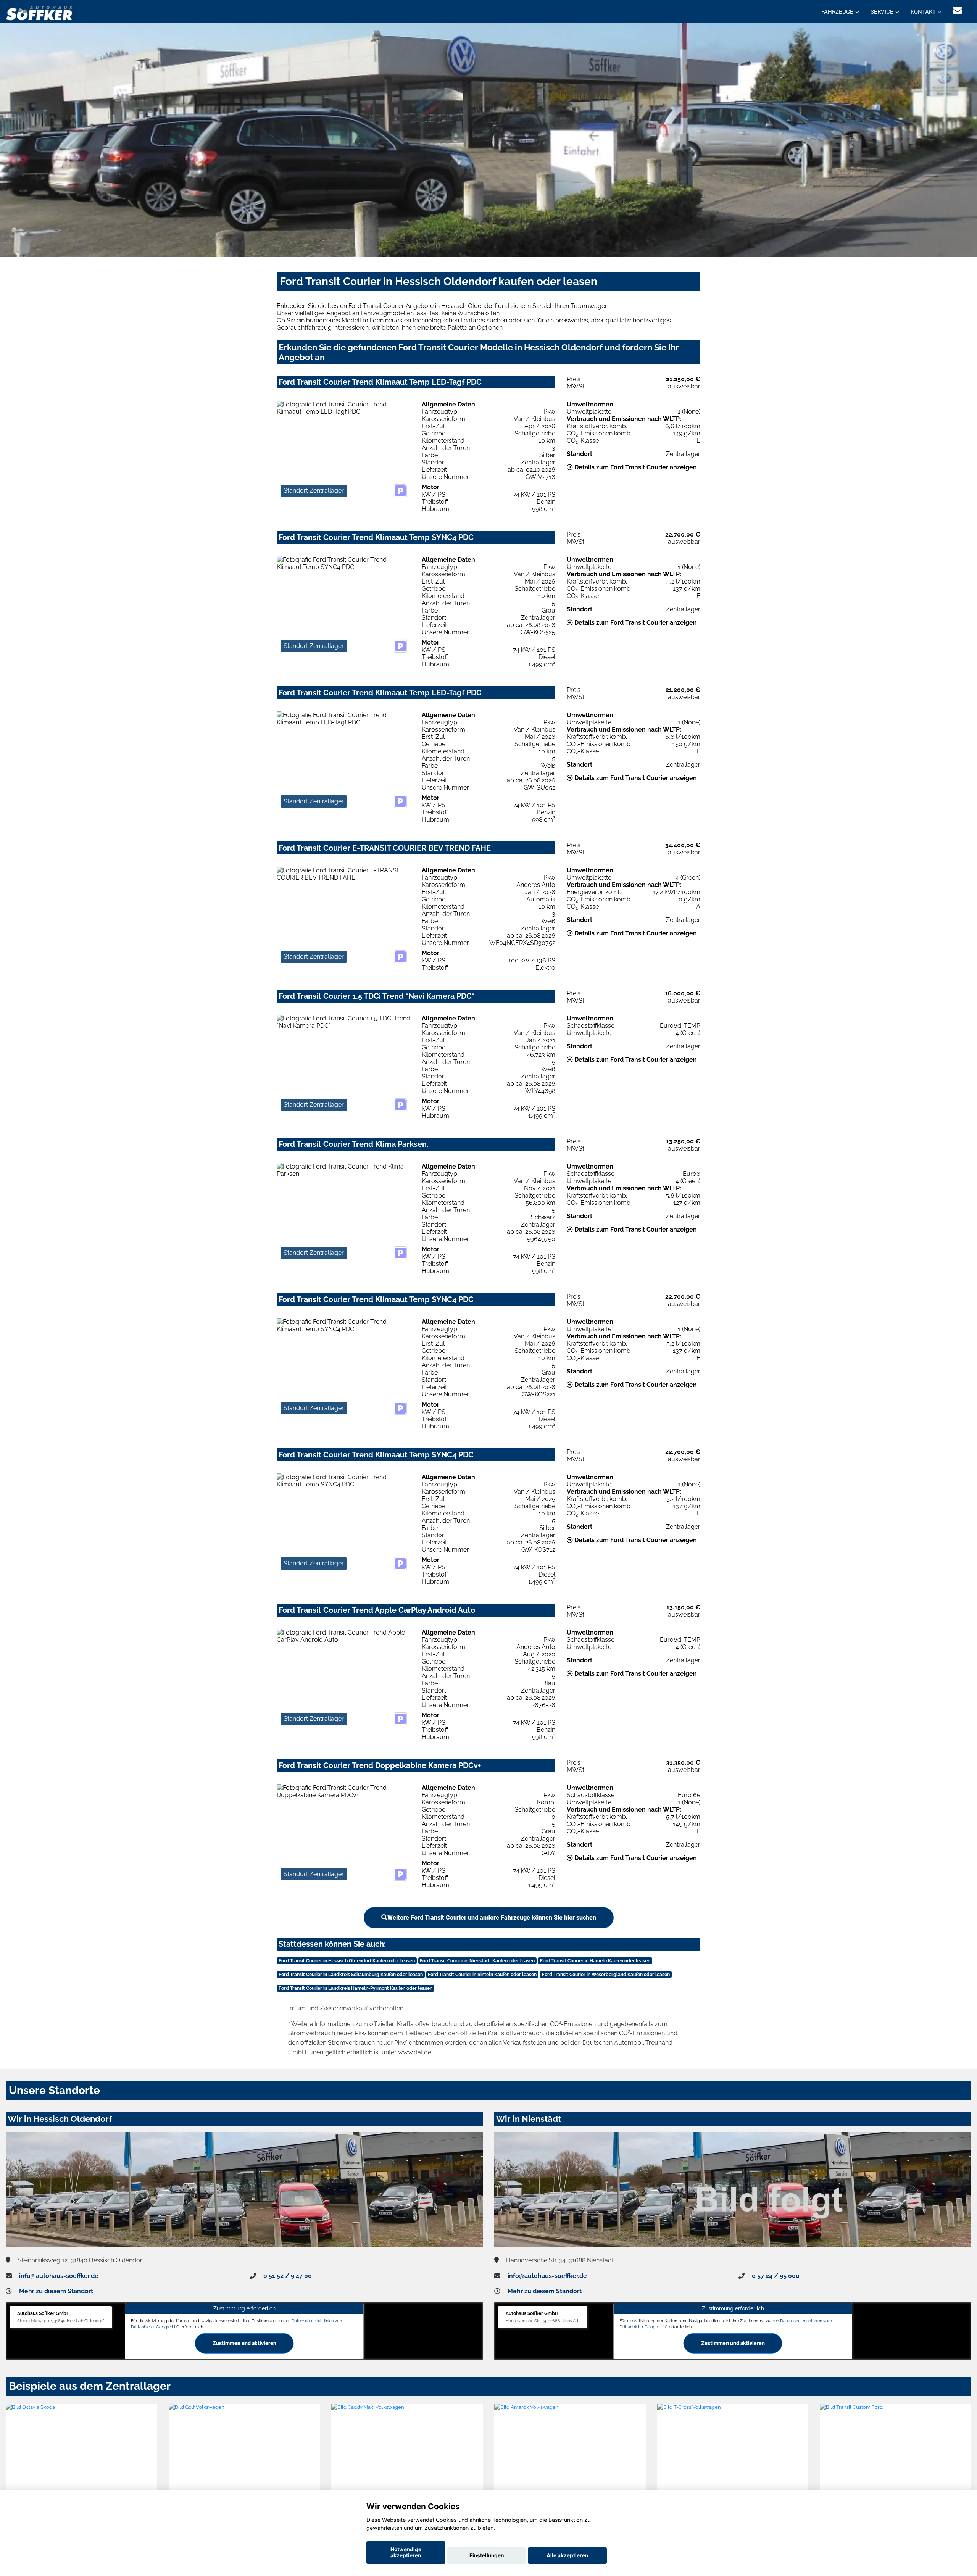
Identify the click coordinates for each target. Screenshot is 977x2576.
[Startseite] (39, 12)
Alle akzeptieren (567, 2555)
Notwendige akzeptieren (406, 2552)
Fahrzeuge (837, 12)
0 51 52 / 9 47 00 (288, 2276)
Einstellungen (487, 2555)
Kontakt (923, 12)
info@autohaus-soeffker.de (59, 2276)
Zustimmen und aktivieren (244, 2343)
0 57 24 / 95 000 (776, 2276)
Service (882, 12)
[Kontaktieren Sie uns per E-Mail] (958, 10)
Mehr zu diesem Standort (56, 2291)
